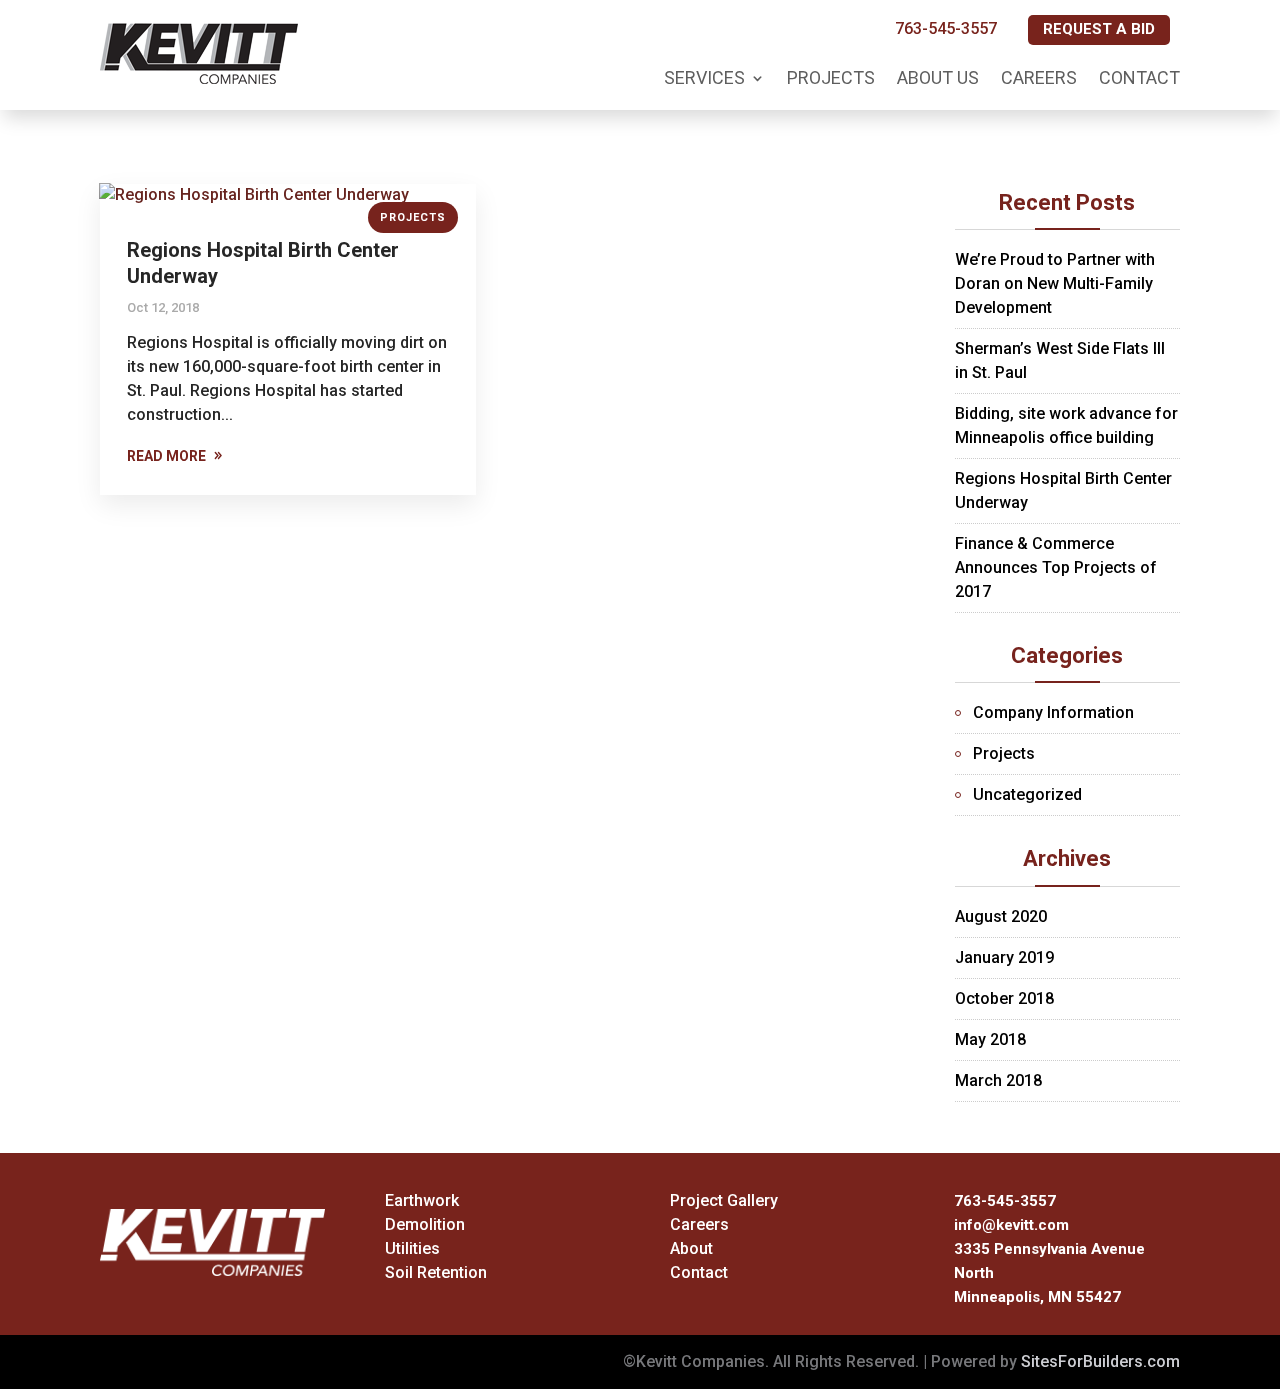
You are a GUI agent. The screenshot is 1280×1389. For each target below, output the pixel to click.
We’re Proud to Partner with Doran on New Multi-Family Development (1055, 283)
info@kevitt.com (1011, 1225)
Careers (1039, 77)
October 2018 (1004, 998)
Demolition (425, 1224)
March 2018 (998, 1080)
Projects (831, 77)
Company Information (1053, 712)
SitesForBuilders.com (1100, 1361)
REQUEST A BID (1099, 29)
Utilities (412, 1248)
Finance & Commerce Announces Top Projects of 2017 (1056, 567)
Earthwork (422, 1200)
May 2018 (990, 1039)
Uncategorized (1027, 794)
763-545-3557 (946, 28)
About (691, 1248)
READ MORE (166, 456)
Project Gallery (724, 1200)
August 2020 (1001, 916)
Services (704, 77)
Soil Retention (436, 1272)
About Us (938, 77)
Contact (1139, 77)
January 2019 (1004, 957)
